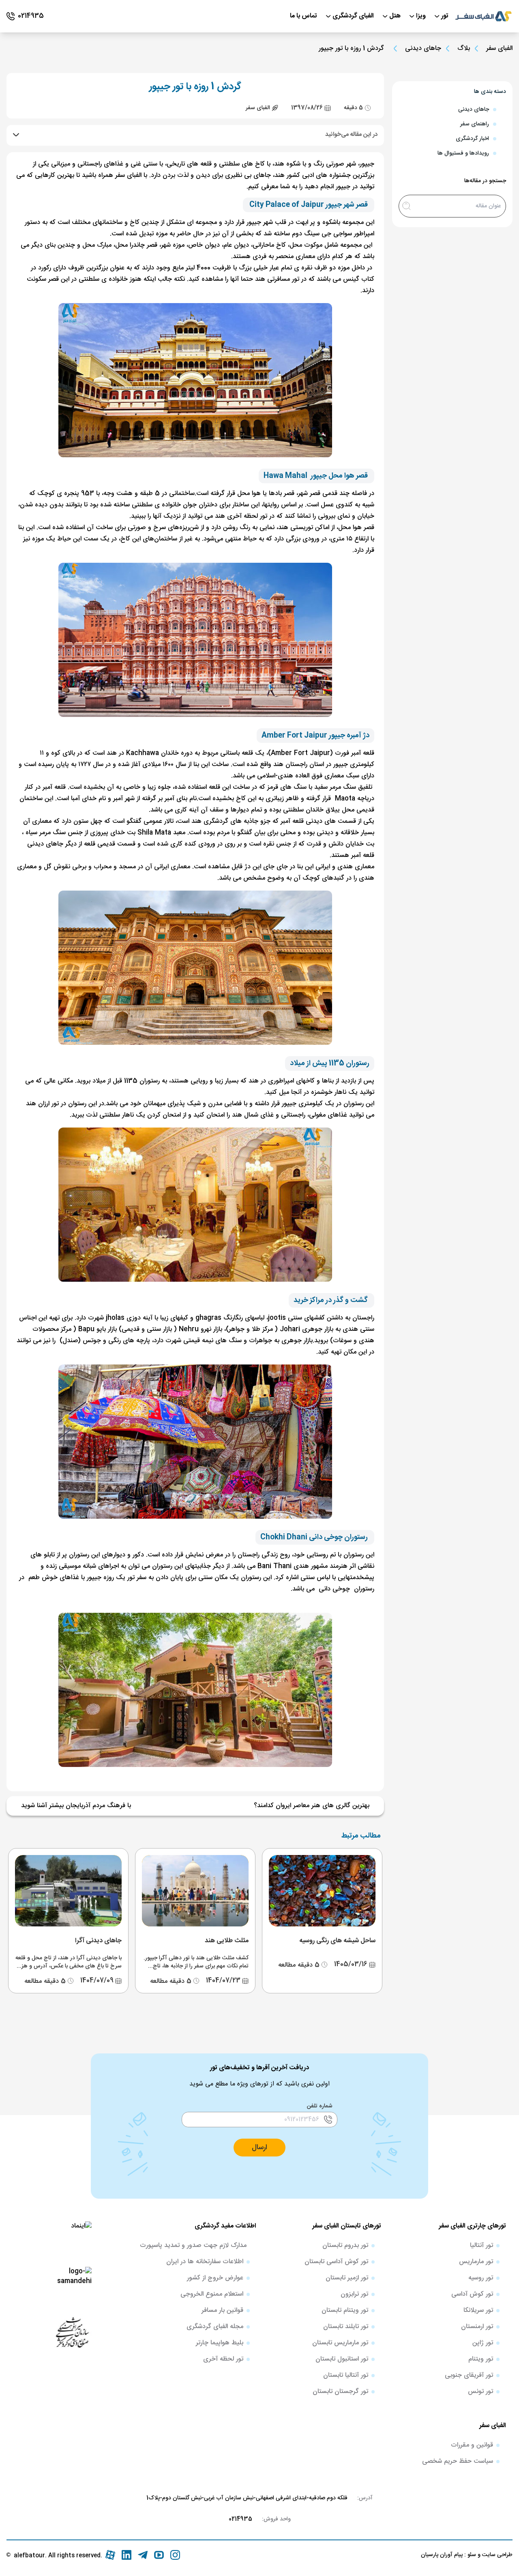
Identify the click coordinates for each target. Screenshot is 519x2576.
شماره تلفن (320, 2106)
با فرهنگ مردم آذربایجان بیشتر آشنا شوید (76, 1806)
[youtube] (159, 2555)
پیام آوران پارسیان (442, 2555)
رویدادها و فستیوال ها (463, 153)
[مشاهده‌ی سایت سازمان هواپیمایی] (72, 2332)
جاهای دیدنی (423, 49)
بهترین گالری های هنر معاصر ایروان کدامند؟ (312, 1806)
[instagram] (175, 2555)
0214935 (240, 2519)
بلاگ (464, 49)
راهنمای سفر (475, 124)
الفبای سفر (499, 48)
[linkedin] (127, 2555)
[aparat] (110, 2555)
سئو (471, 2555)
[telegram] (143, 2555)
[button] (259, 2148)
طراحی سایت (496, 2555)
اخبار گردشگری (472, 139)
